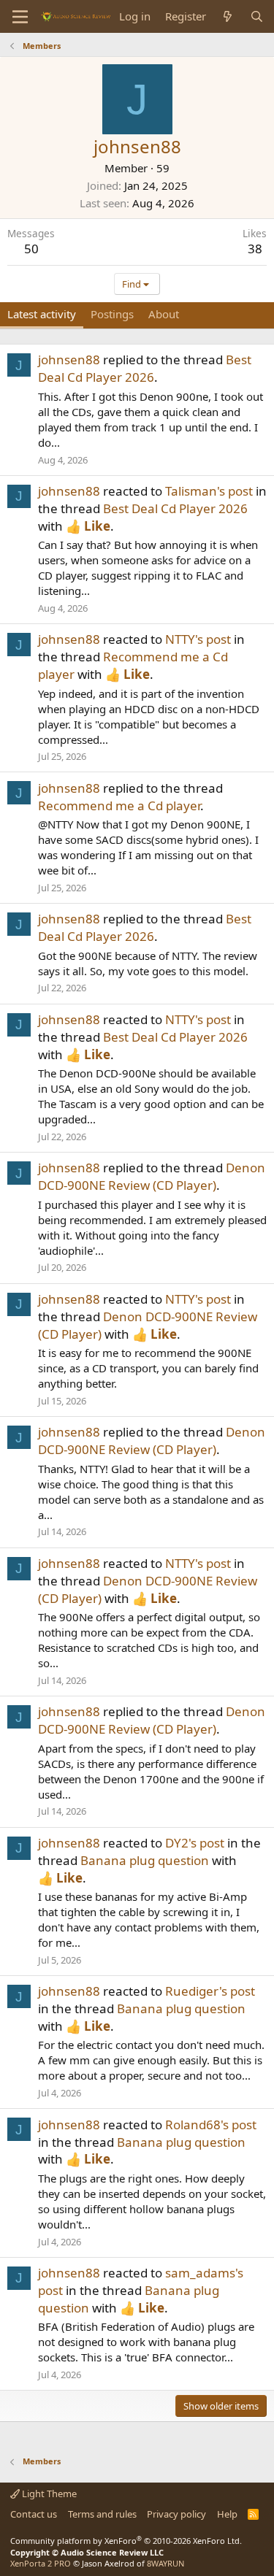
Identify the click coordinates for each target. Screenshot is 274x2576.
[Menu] (20, 17)
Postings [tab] (112, 314)
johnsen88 (69, 360)
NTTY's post (198, 639)
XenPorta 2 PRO (41, 2563)
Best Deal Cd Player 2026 (145, 368)
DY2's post (195, 1843)
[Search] (257, 16)
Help (227, 2514)
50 (31, 249)
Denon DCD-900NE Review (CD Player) (152, 1176)
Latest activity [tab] (42, 314)
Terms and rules (102, 2514)
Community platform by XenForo (126, 2541)
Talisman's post (209, 491)
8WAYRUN (165, 2563)
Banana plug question (145, 1860)
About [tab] (164, 314)
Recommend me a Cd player (119, 806)
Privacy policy (176, 2514)
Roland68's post (211, 2125)
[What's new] (228, 16)
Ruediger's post (210, 1991)
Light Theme (48, 2494)
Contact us (34, 2514)
